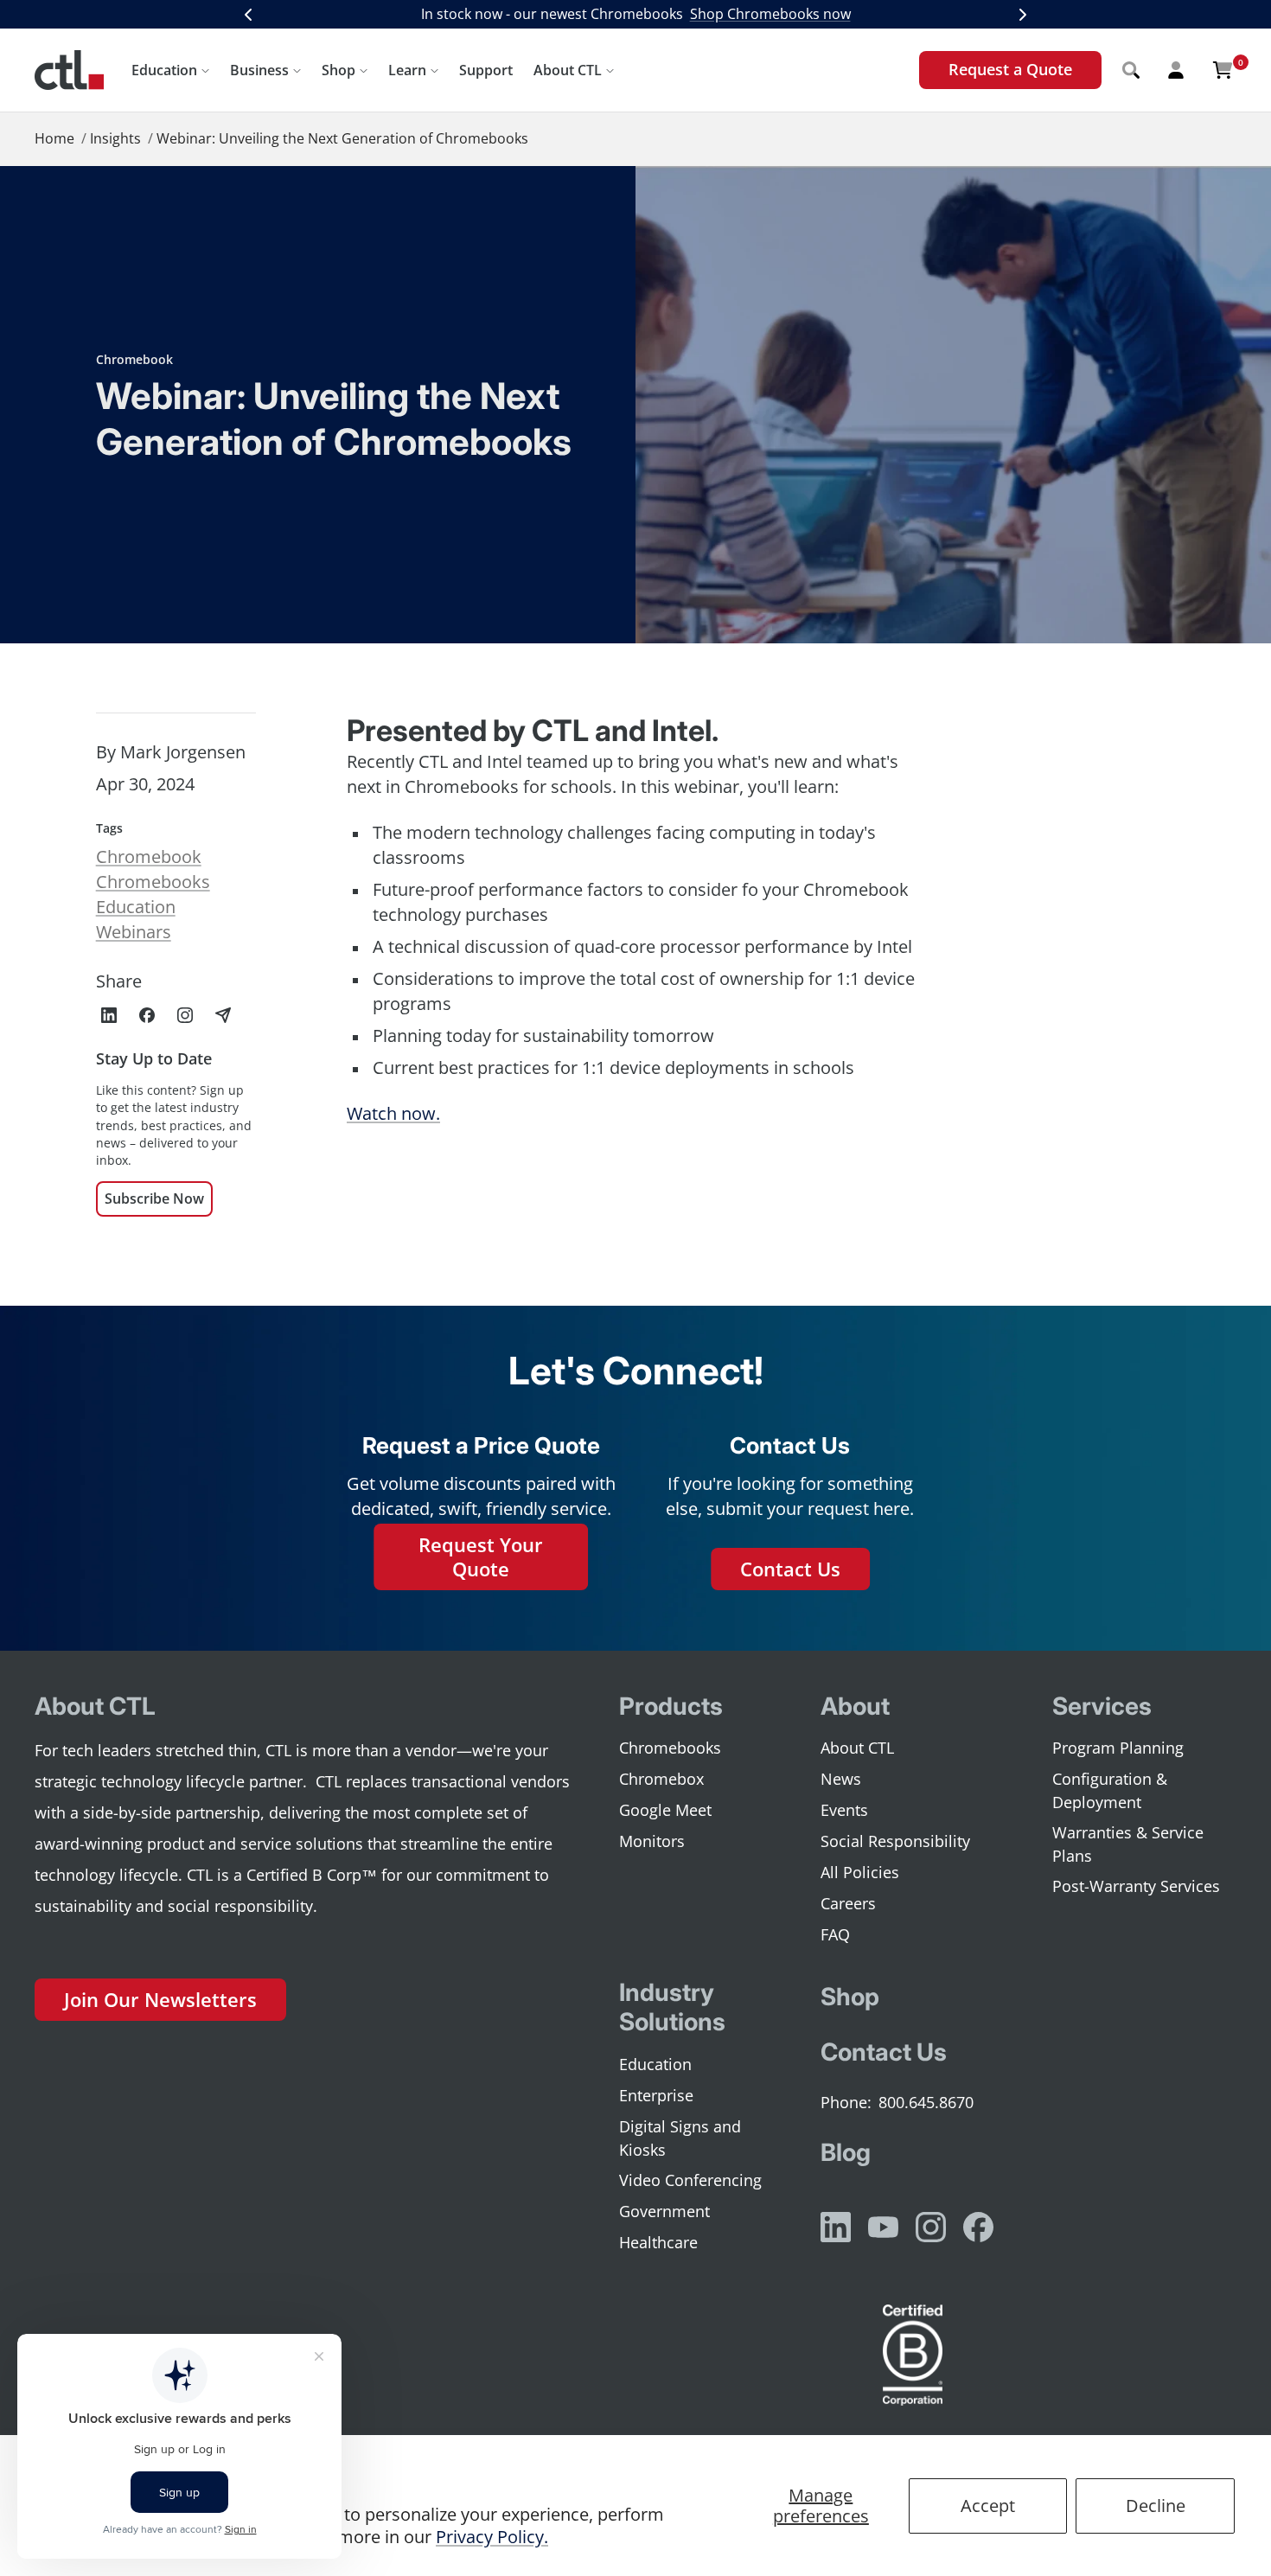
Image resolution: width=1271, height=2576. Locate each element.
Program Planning (1118, 1748)
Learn (407, 70)
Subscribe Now (154, 1199)
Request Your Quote (481, 1557)
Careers (848, 1903)
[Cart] (1223, 70)
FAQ (835, 1934)
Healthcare (658, 2242)
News (841, 1779)
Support (486, 70)
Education (164, 70)
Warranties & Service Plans (1128, 1844)
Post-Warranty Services (1136, 1886)
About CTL (568, 70)
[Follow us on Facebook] (978, 2227)
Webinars (134, 932)
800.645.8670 (926, 2102)
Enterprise (656, 2095)
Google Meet (665, 1810)
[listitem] (109, 1015)
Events (844, 1810)
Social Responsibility (895, 1841)
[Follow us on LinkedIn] (836, 2227)
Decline (1156, 2506)
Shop (339, 70)
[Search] (1131, 70)
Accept (988, 2506)
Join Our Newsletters (160, 1999)
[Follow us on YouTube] (883, 2227)
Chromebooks (153, 882)
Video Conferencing (690, 2180)
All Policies (860, 1872)
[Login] (1176, 70)
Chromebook (134, 359)
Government (664, 2211)
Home (54, 138)
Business (259, 70)
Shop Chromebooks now (770, 14)
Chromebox (661, 1779)
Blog (846, 2152)
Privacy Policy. (492, 2537)
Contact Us (790, 1569)
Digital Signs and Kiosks (680, 2138)
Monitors (652, 1841)
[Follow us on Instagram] (931, 2227)
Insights (115, 138)
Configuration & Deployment (1110, 1790)
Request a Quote (1010, 69)
